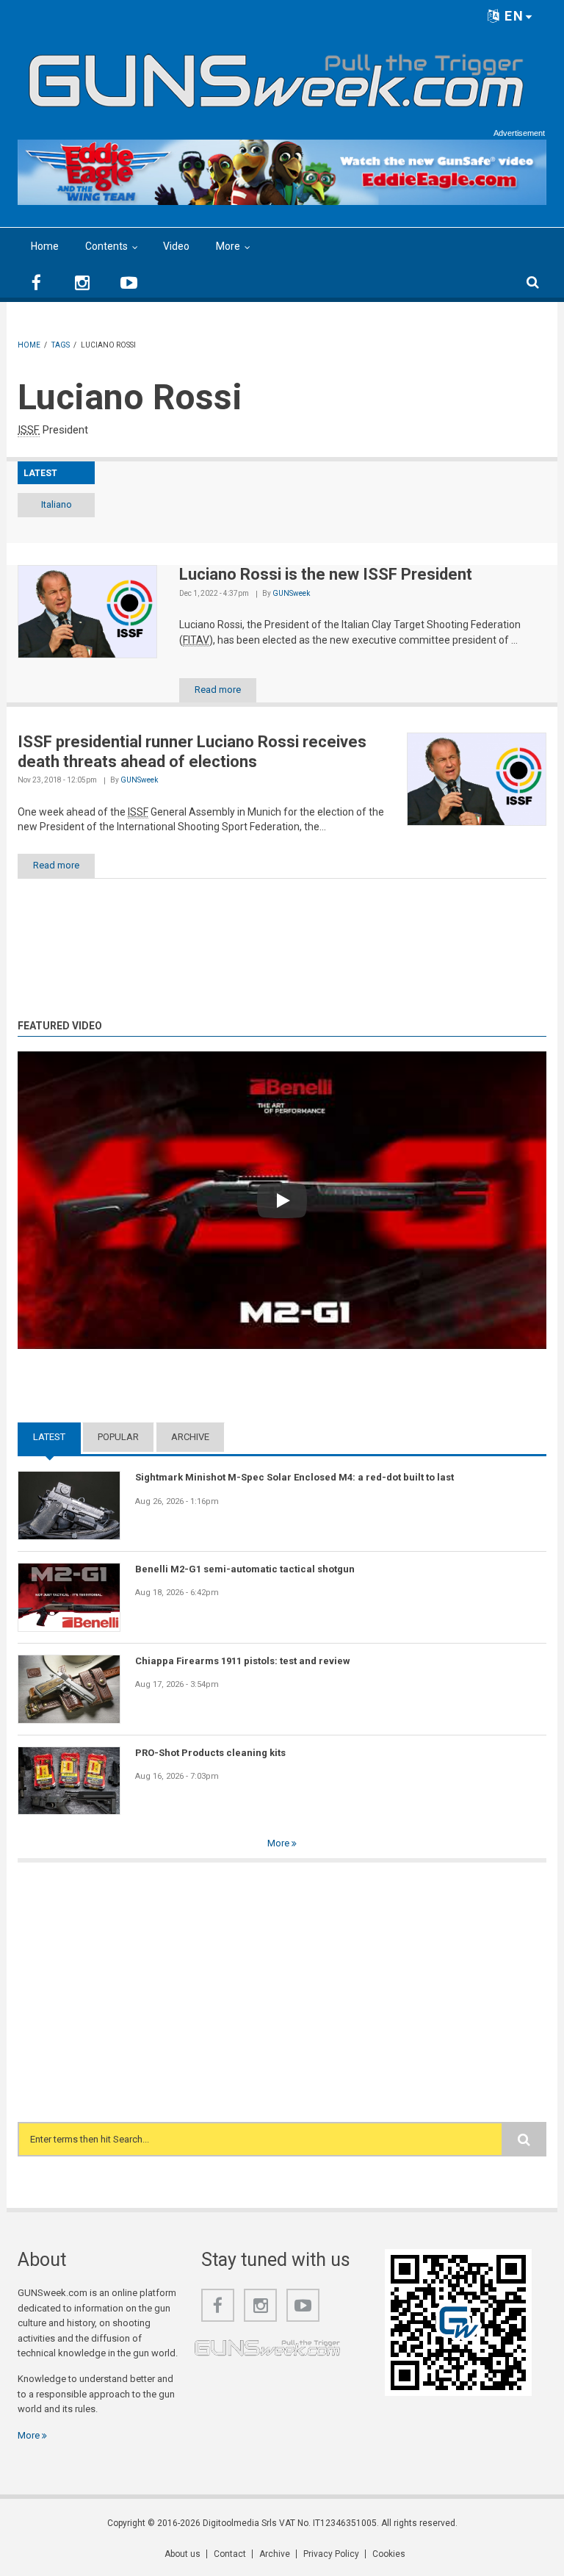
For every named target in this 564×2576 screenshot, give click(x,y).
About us (182, 2554)
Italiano (57, 504)
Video (176, 246)
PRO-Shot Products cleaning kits (210, 1753)
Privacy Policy (331, 2554)
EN (512, 16)
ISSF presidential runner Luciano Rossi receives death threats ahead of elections (192, 751)
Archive (190, 1437)
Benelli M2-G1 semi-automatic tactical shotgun (245, 1569)
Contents (106, 246)
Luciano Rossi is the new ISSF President (326, 574)
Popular (118, 1437)
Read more (218, 690)
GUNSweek (291, 593)
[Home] (276, 75)
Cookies (389, 2554)
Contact (230, 2554)
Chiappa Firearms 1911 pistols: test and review (243, 1661)
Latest (57, 1437)
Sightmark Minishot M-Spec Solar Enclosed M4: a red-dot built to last (294, 1477)
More (228, 246)
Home (45, 246)
